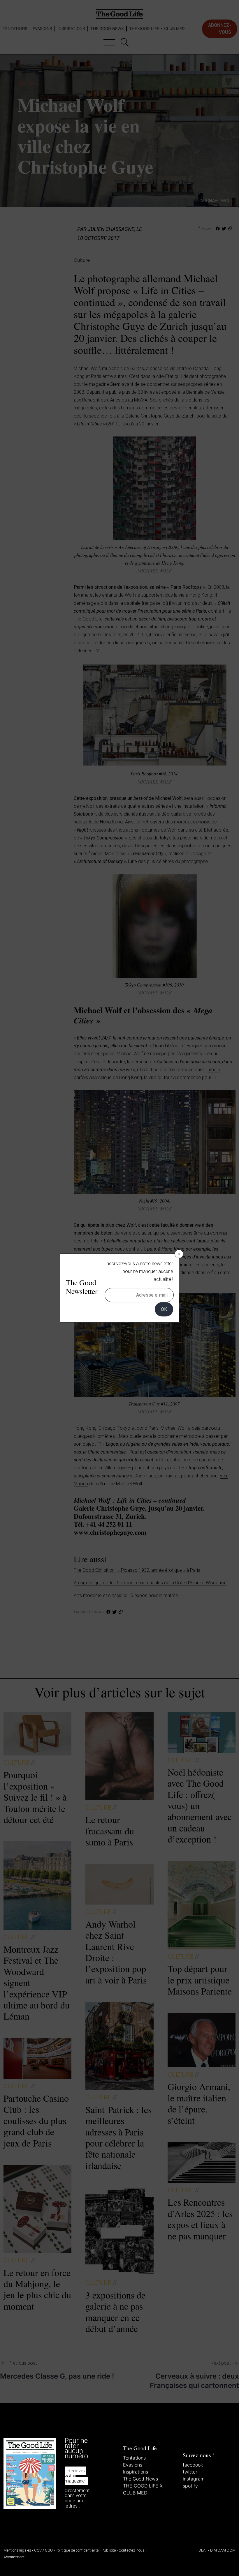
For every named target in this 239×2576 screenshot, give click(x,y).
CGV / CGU (43, 2550)
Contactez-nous (132, 2550)
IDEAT (202, 2550)
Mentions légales (17, 2550)
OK (164, 1309)
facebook (193, 2464)
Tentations (134, 2457)
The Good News (140, 2478)
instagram (194, 2478)
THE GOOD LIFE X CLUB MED (143, 2489)
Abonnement (14, 2557)
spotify (190, 2485)
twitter (190, 2471)
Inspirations (136, 2471)
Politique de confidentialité (77, 2550)
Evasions (133, 2464)
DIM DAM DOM (223, 2550)
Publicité (109, 2550)
